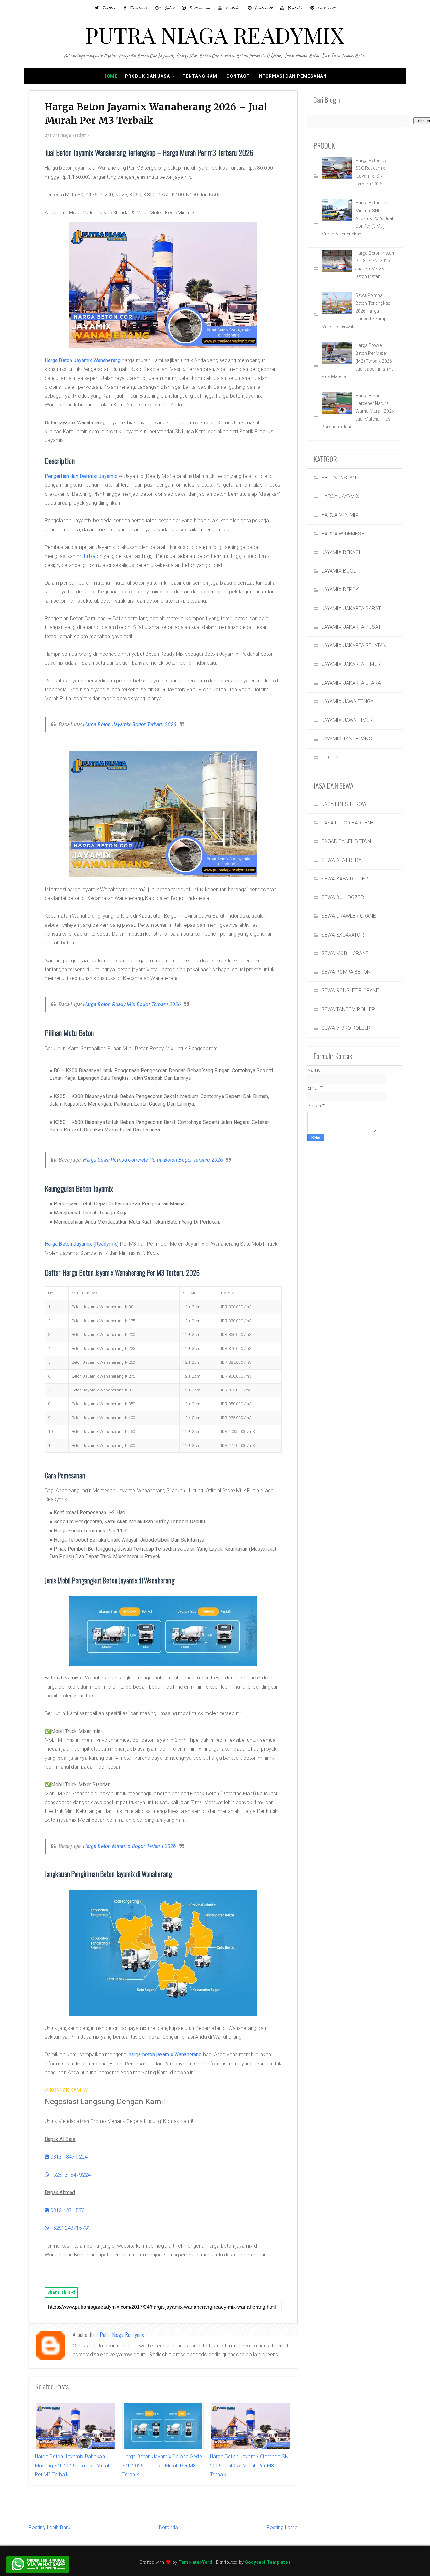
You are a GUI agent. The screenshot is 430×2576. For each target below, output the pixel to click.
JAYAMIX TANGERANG (347, 739)
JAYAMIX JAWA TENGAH (349, 702)
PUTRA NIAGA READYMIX (215, 35)
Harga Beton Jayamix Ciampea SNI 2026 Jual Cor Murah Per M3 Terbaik (250, 2466)
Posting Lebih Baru (50, 2527)
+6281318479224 (70, 2175)
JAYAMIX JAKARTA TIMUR (351, 664)
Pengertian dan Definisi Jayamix (81, 476)
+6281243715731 (70, 2228)
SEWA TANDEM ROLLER (348, 1009)
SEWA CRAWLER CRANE (349, 916)
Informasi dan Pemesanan (292, 76)
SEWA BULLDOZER (343, 897)
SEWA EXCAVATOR (343, 935)
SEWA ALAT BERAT (343, 860)
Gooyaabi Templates (268, 2562)
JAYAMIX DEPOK (340, 589)
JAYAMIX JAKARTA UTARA (351, 683)
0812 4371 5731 (68, 2210)
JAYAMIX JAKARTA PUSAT (351, 627)
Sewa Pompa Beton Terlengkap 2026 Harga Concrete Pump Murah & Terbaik (356, 311)
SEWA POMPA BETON (346, 972)
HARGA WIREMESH (343, 534)
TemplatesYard (195, 2562)
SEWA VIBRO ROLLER (346, 1028)
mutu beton (90, 556)
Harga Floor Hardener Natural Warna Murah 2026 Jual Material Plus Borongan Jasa (358, 411)
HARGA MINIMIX (340, 515)
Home (110, 76)
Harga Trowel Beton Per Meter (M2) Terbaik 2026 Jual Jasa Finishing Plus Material (358, 361)
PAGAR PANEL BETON (346, 841)
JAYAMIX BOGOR (341, 571)
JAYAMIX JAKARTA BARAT (351, 608)
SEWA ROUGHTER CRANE (350, 991)
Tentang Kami (201, 76)
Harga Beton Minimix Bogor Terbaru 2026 (130, 1846)
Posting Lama (282, 2527)
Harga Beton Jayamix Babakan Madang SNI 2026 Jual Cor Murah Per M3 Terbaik (73, 2466)
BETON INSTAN (339, 478)
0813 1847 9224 (68, 2157)
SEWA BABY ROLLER (345, 879)
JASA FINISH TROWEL (347, 804)
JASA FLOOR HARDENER (349, 823)
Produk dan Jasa (147, 76)
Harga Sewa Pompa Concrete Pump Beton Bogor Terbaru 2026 (153, 1160)
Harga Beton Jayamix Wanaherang (83, 360)
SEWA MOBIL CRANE (345, 953)
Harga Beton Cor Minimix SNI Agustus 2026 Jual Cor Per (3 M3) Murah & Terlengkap (357, 218)
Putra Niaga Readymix (122, 2335)
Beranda (168, 2527)
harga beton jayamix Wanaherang (165, 2055)
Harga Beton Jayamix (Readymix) (82, 1244)
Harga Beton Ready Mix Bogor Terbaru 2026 (132, 1004)
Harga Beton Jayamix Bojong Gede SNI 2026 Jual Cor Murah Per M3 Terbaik (162, 2466)
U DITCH (331, 758)
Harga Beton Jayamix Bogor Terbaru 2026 (130, 725)
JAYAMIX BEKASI (341, 552)
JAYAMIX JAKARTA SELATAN (354, 645)
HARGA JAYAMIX (340, 496)
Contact (238, 76)
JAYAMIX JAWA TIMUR (347, 720)
